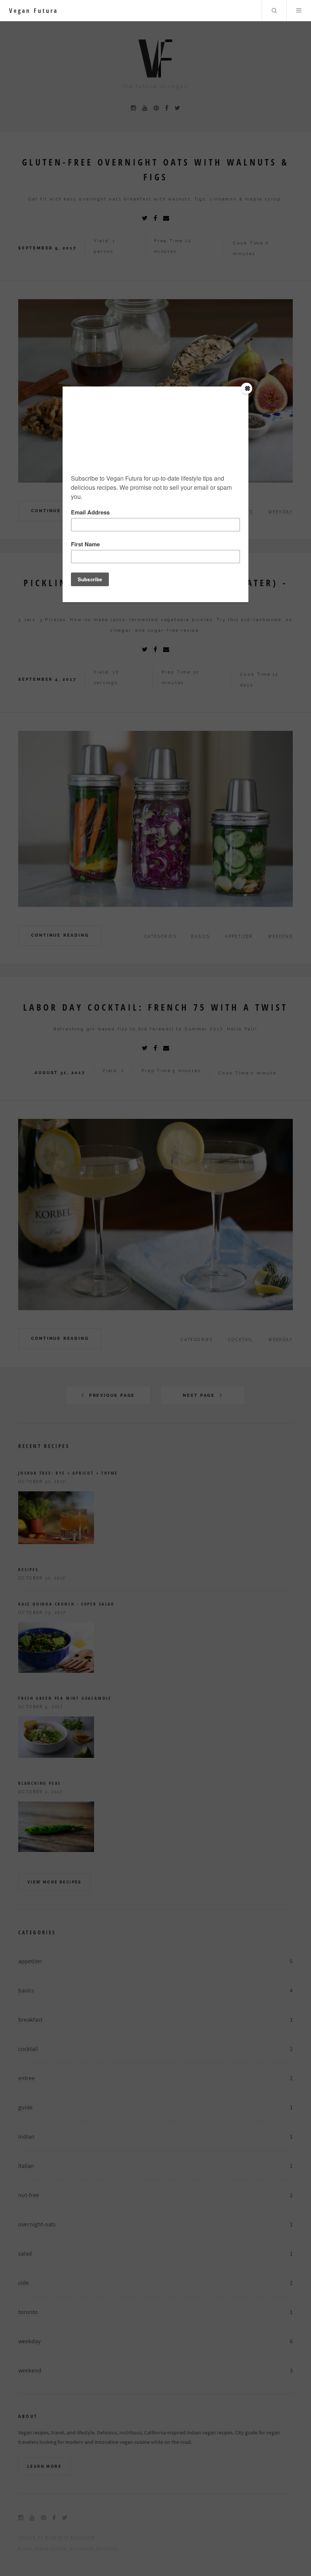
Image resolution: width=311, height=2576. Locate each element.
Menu (299, 11)
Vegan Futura (34, 11)
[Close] (247, 388)
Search (274, 11)
